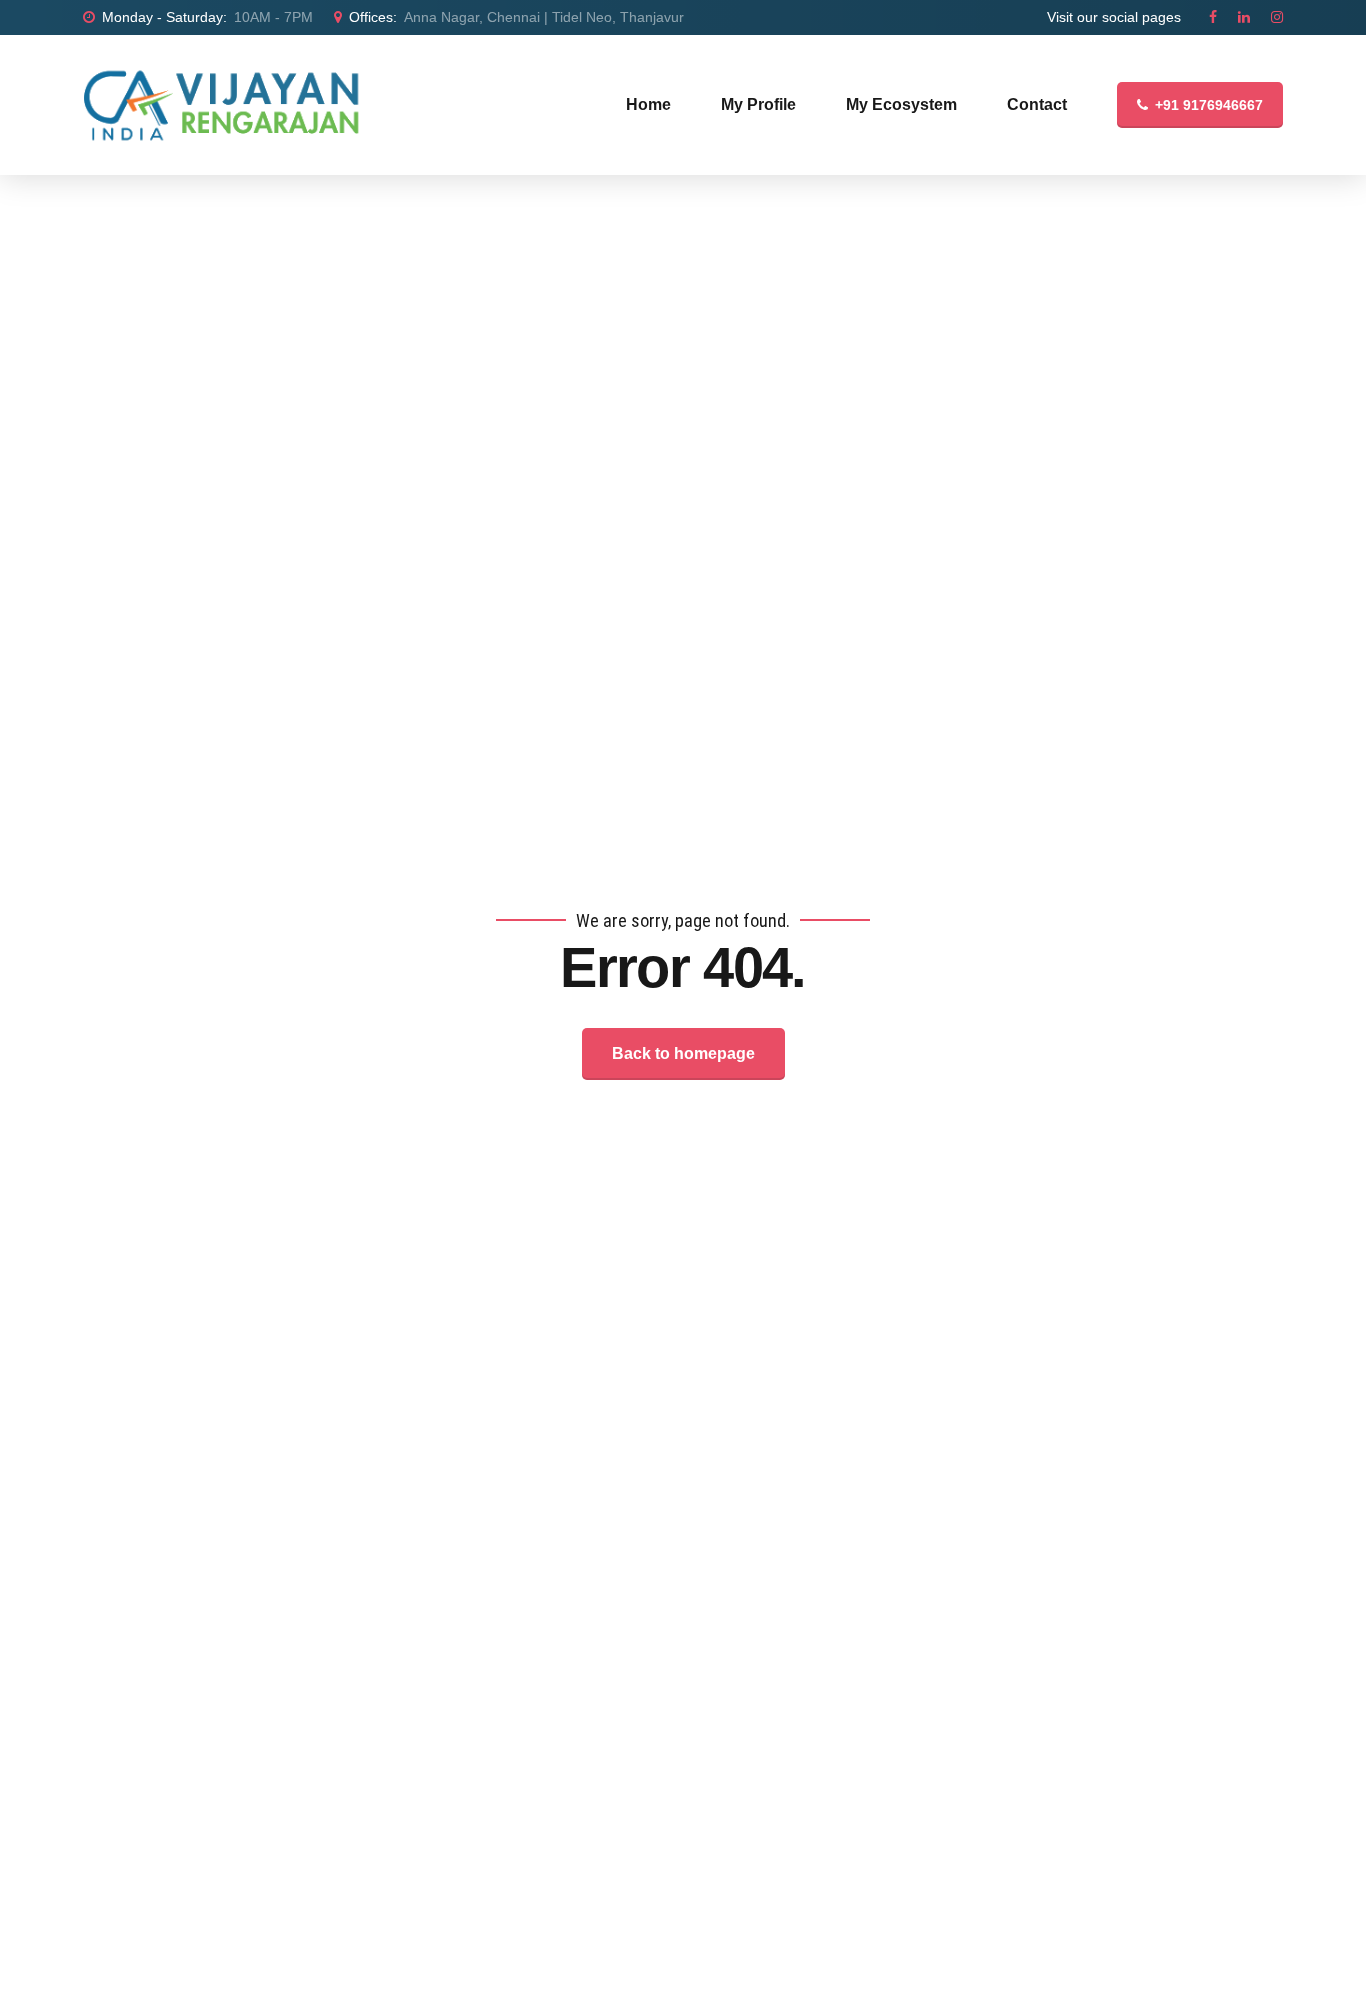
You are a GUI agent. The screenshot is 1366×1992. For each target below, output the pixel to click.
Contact (1037, 104)
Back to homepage (683, 1053)
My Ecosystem (901, 104)
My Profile (758, 104)
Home (648, 104)
